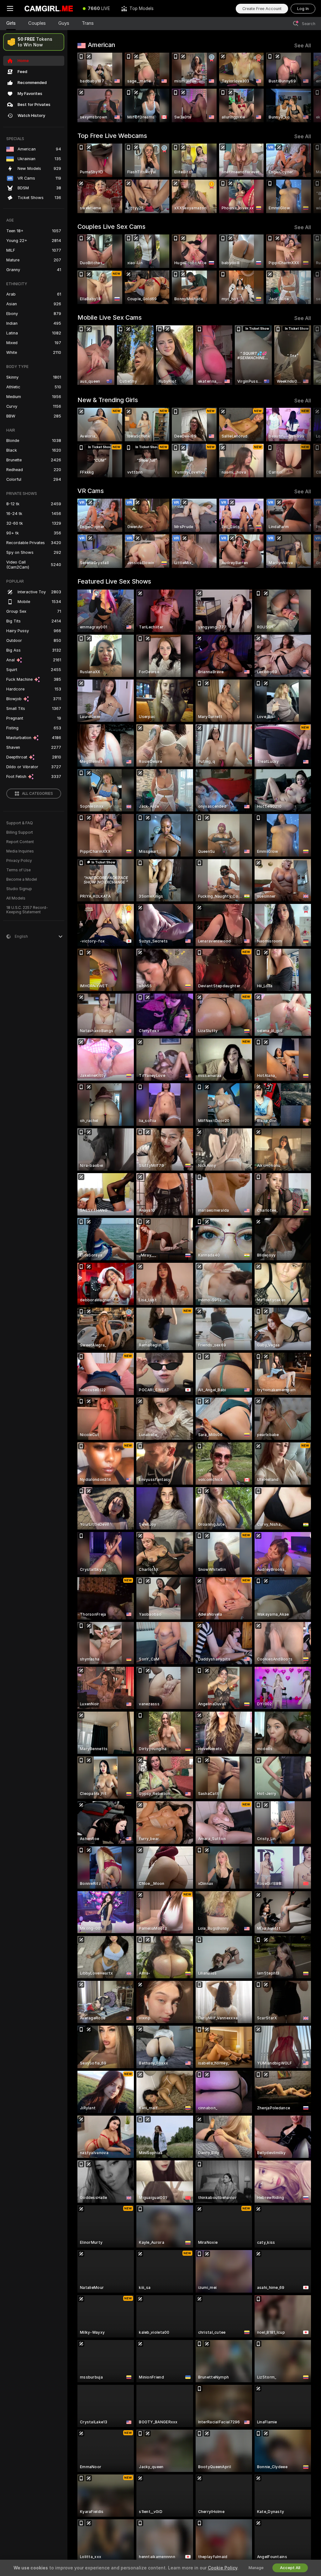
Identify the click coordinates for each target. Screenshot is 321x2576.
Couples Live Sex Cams (111, 227)
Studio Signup (19, 889)
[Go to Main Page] (49, 8)
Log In (303, 9)
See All (303, 46)
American (101, 45)
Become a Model (22, 879)
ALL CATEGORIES (37, 794)
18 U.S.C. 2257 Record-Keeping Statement (27, 910)
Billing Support (20, 832)
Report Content (20, 842)
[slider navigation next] (308, 87)
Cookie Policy (223, 2568)
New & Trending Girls (108, 400)
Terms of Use (18, 870)
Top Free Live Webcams (112, 136)
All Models (16, 898)
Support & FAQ (20, 823)
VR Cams (91, 491)
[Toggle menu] (10, 8)
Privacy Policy (19, 861)
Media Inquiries (20, 851)
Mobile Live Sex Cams (110, 317)
